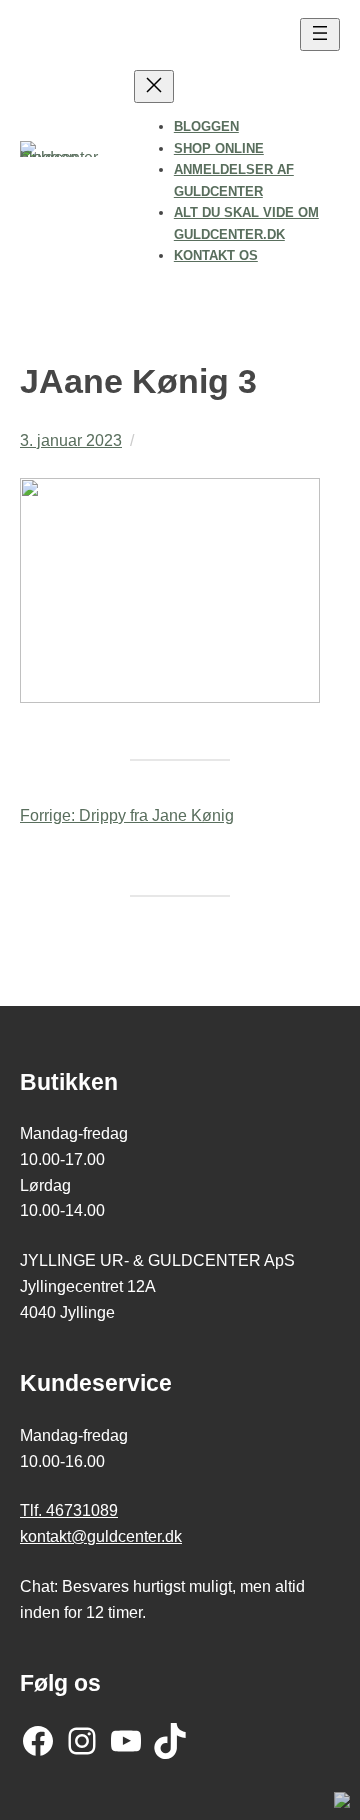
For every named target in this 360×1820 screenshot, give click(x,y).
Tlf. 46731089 (69, 1510)
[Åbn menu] (320, 34)
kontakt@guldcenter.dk (101, 1536)
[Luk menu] (154, 86)
